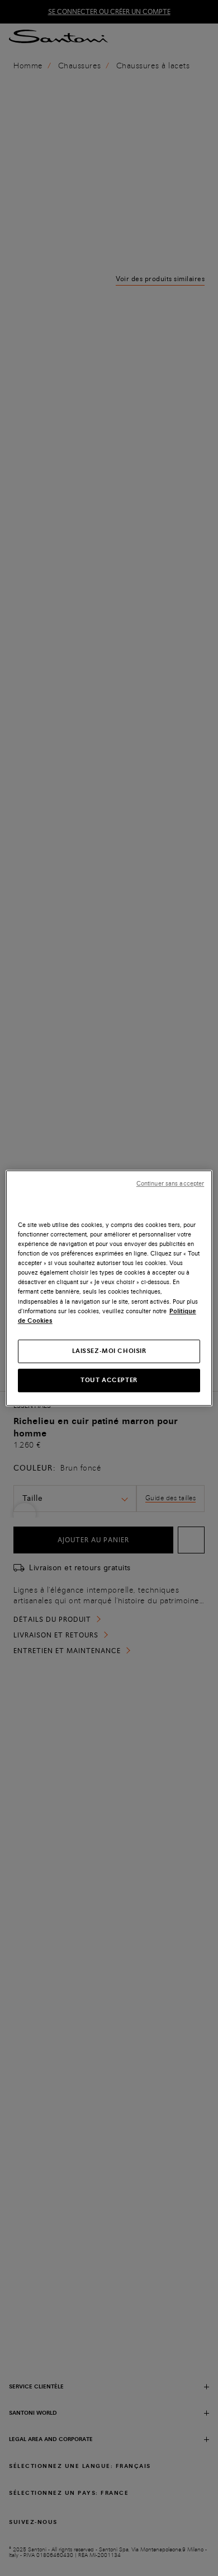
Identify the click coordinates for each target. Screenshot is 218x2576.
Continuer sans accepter (170, 1184)
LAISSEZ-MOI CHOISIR (109, 1351)
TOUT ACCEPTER (109, 1380)
